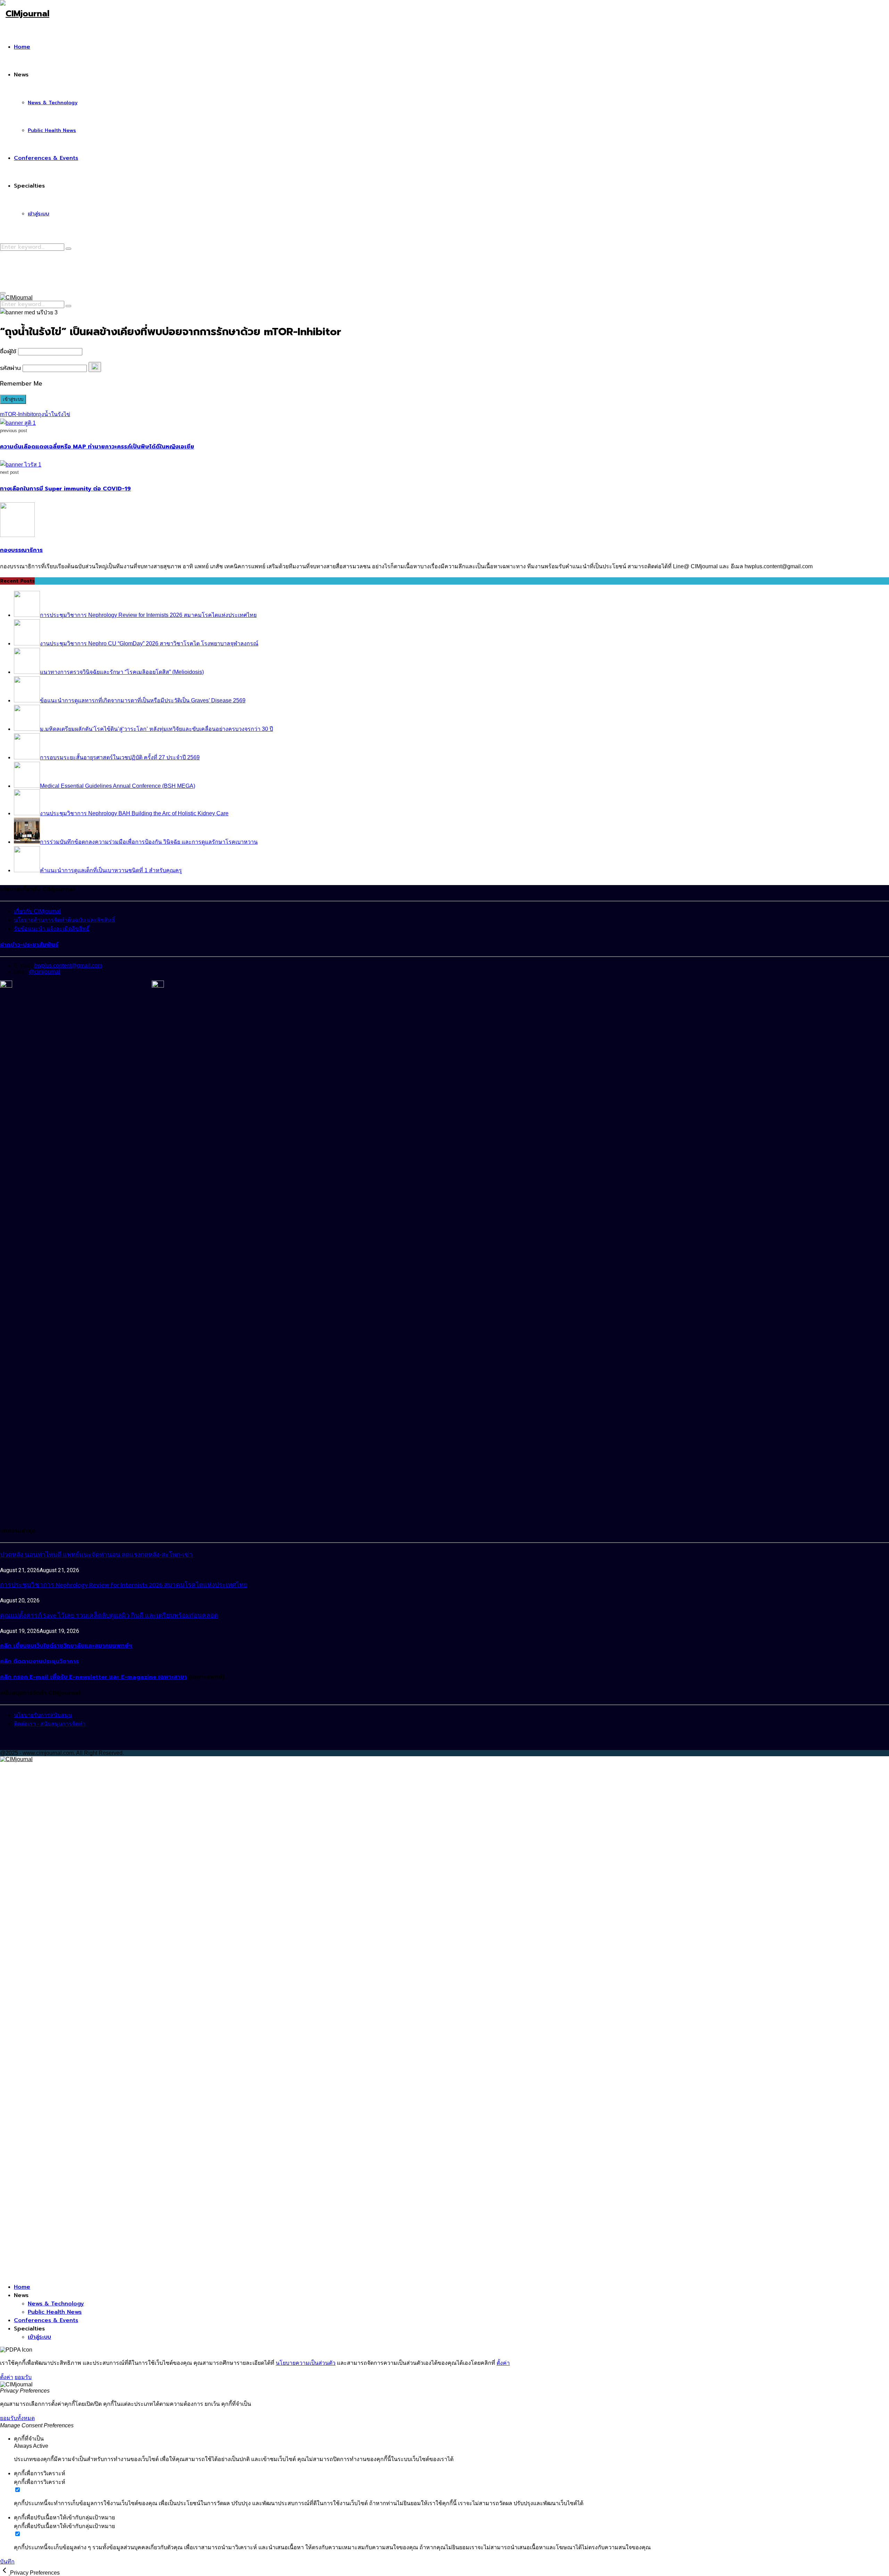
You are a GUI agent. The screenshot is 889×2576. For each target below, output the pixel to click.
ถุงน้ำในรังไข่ (54, 414)
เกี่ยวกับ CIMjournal (37, 911)
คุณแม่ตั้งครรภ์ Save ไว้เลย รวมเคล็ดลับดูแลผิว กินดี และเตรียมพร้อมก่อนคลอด (109, 1616)
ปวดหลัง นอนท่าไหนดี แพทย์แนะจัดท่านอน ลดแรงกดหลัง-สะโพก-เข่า (96, 1555)
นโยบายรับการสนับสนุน (43, 1715)
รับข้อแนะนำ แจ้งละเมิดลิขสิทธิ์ (52, 929)
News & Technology (53, 103)
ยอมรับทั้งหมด (17, 2418)
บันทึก (7, 2562)
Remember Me (21, 383)
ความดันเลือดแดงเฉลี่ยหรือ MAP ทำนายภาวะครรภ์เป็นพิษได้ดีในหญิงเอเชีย (97, 447)
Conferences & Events (46, 158)
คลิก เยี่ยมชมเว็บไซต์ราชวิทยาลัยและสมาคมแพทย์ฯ (66, 1646)
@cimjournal (44, 972)
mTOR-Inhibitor (19, 414)
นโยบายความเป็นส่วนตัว (306, 2363)
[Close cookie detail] (5, 2573)
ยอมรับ (23, 2377)
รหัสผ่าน (10, 368)
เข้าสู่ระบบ (39, 214)
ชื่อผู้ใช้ (8, 351)
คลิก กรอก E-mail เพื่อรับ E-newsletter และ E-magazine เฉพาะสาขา (93, 1677)
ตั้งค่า (503, 2363)
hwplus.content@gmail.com (68, 965)
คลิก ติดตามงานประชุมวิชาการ (39, 1661)
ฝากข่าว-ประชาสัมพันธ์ (29, 945)
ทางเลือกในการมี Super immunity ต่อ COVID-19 (65, 489)
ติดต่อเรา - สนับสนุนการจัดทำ (50, 1724)
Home (22, 47)
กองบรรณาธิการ (21, 550)
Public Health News (52, 130)
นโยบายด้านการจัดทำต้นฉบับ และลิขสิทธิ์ (64, 920)
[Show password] (95, 367)
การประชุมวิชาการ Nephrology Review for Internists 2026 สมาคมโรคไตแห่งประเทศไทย (124, 1585)
